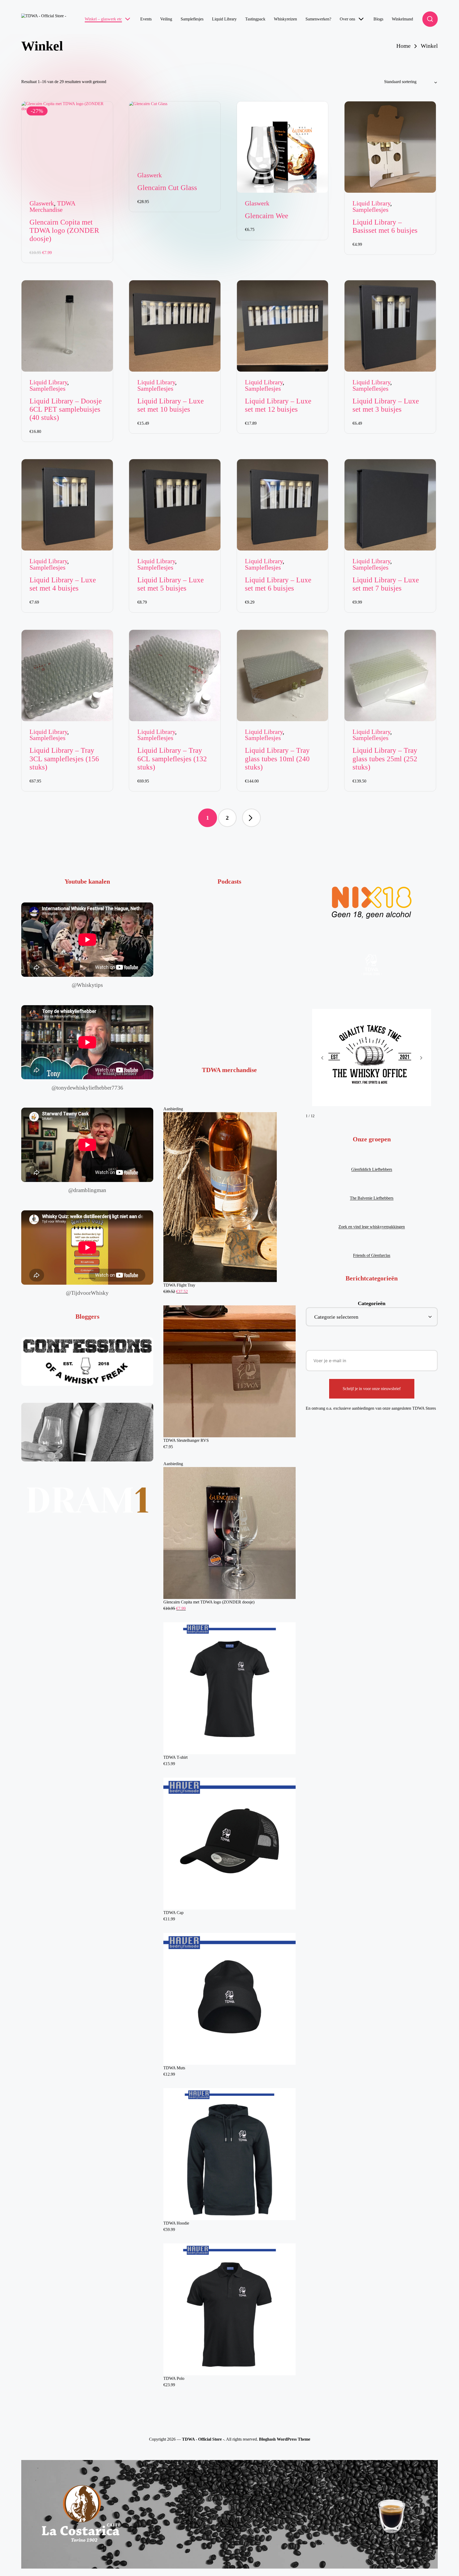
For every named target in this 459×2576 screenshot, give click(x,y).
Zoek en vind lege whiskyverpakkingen (372, 1227)
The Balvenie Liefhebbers (372, 1198)
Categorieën (372, 1303)
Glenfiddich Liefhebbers (372, 1169)
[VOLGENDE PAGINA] (251, 818)
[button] (251, 818)
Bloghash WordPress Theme (285, 2439)
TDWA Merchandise (52, 207)
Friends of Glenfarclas (372, 1255)
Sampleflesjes (370, 210)
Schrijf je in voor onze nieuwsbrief (372, 1389)
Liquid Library (371, 203)
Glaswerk (42, 203)
